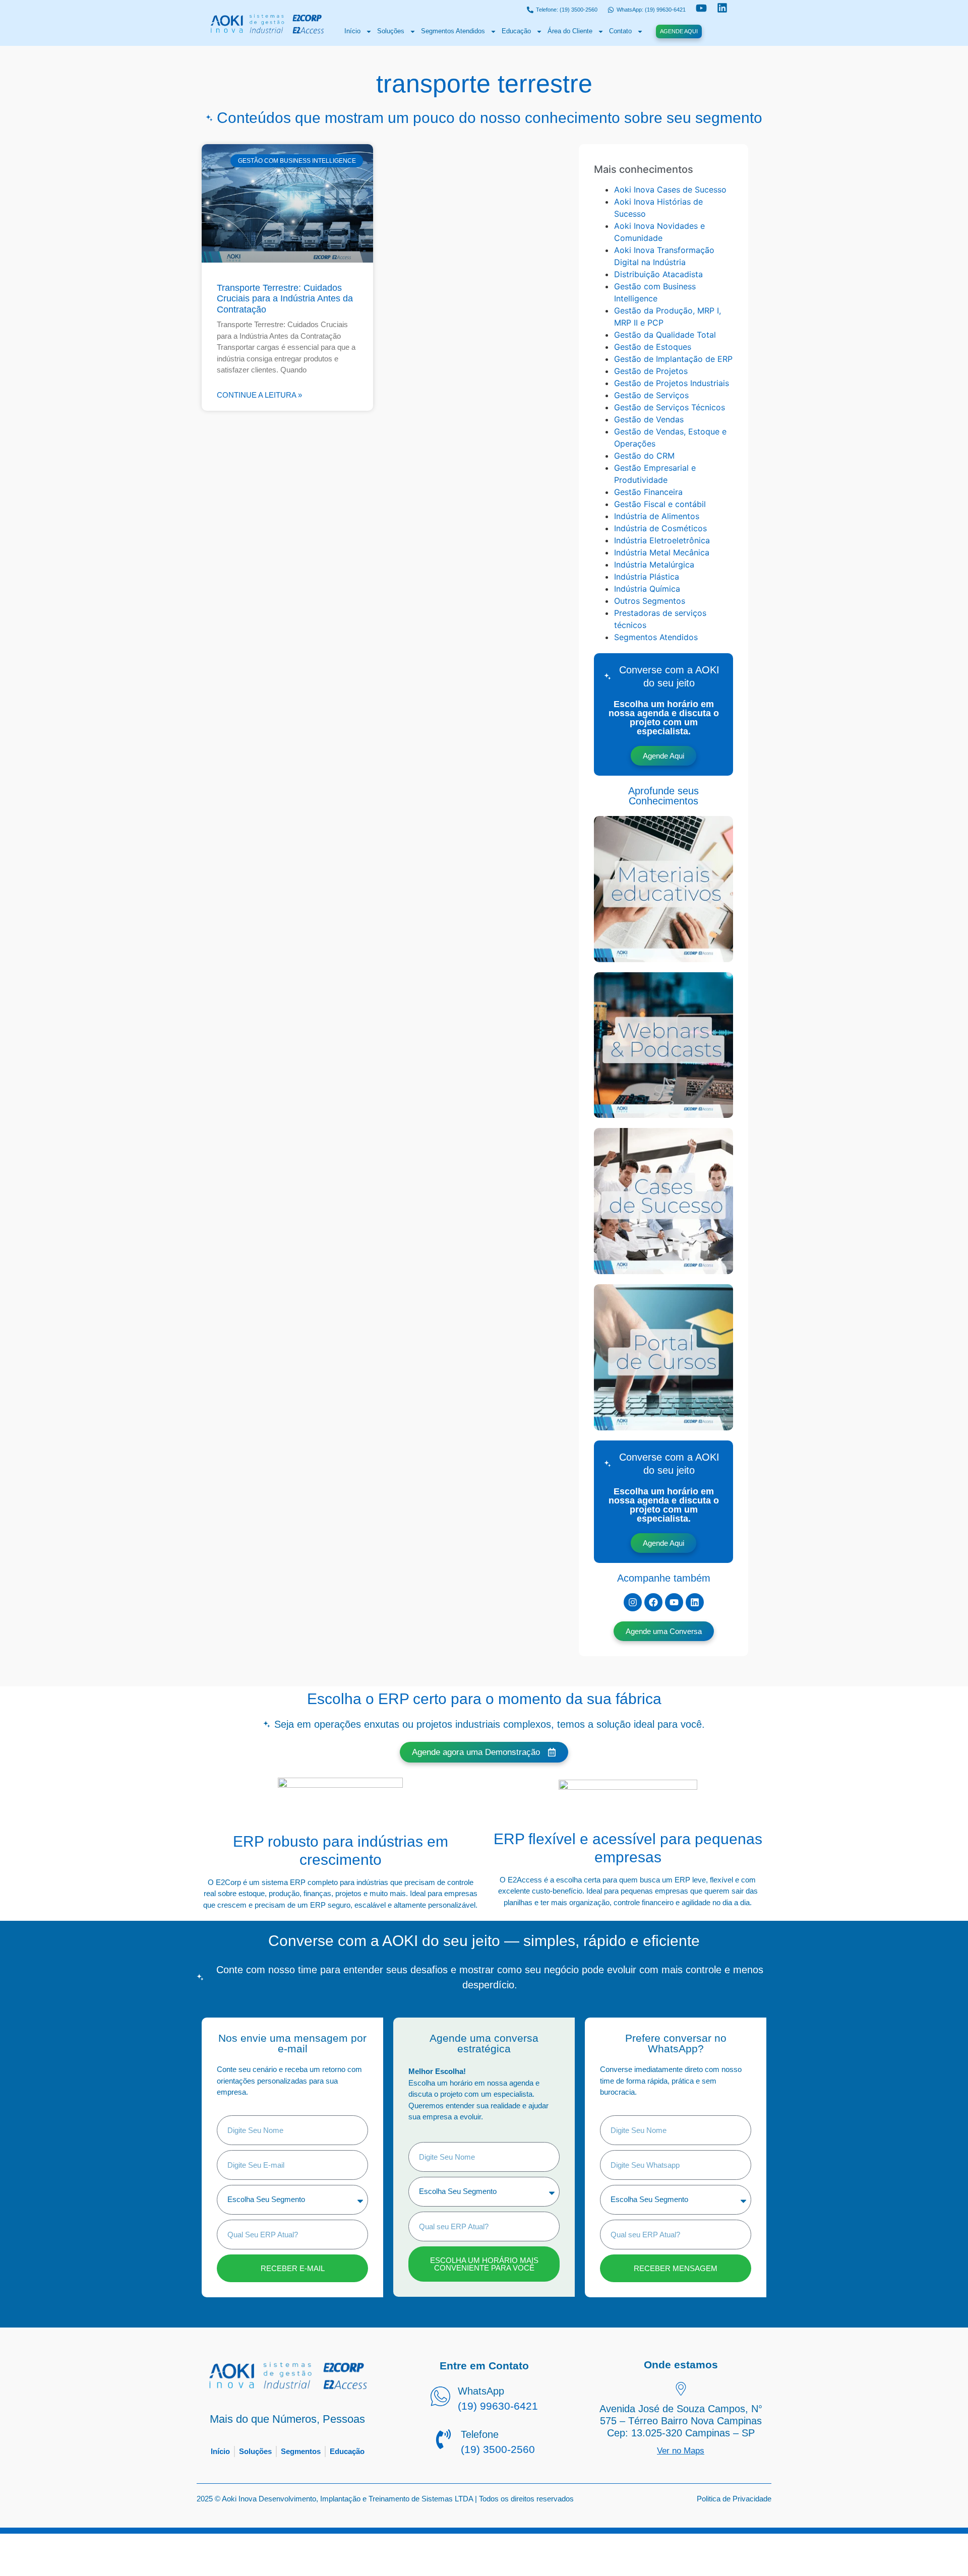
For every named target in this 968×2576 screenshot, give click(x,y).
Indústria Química (647, 589)
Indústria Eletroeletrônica (662, 540)
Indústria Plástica (647, 577)
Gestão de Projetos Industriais (672, 383)
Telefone (480, 2434)
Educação (516, 31)
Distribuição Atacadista (658, 274)
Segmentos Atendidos (453, 31)
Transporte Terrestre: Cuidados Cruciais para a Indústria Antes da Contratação (285, 299)
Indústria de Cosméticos (660, 528)
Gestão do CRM (644, 456)
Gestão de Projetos (651, 371)
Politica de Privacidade (734, 2499)
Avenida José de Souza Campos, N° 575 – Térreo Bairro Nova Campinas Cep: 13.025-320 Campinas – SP (681, 2421)
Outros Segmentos (650, 601)
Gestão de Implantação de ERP (673, 359)
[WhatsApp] (440, 2398)
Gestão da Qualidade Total (665, 335)
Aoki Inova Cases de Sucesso (670, 190)
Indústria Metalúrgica (654, 564)
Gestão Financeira (648, 492)
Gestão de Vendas (649, 419)
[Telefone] (443, 2440)
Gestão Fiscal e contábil (660, 504)
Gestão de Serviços (651, 395)
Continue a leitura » (259, 395)
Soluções (391, 31)
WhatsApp (481, 2391)
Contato (620, 31)
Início (352, 31)
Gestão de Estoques (653, 347)
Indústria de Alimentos (657, 516)
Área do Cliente (570, 31)
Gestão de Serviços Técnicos (670, 407)
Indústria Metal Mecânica (662, 552)
